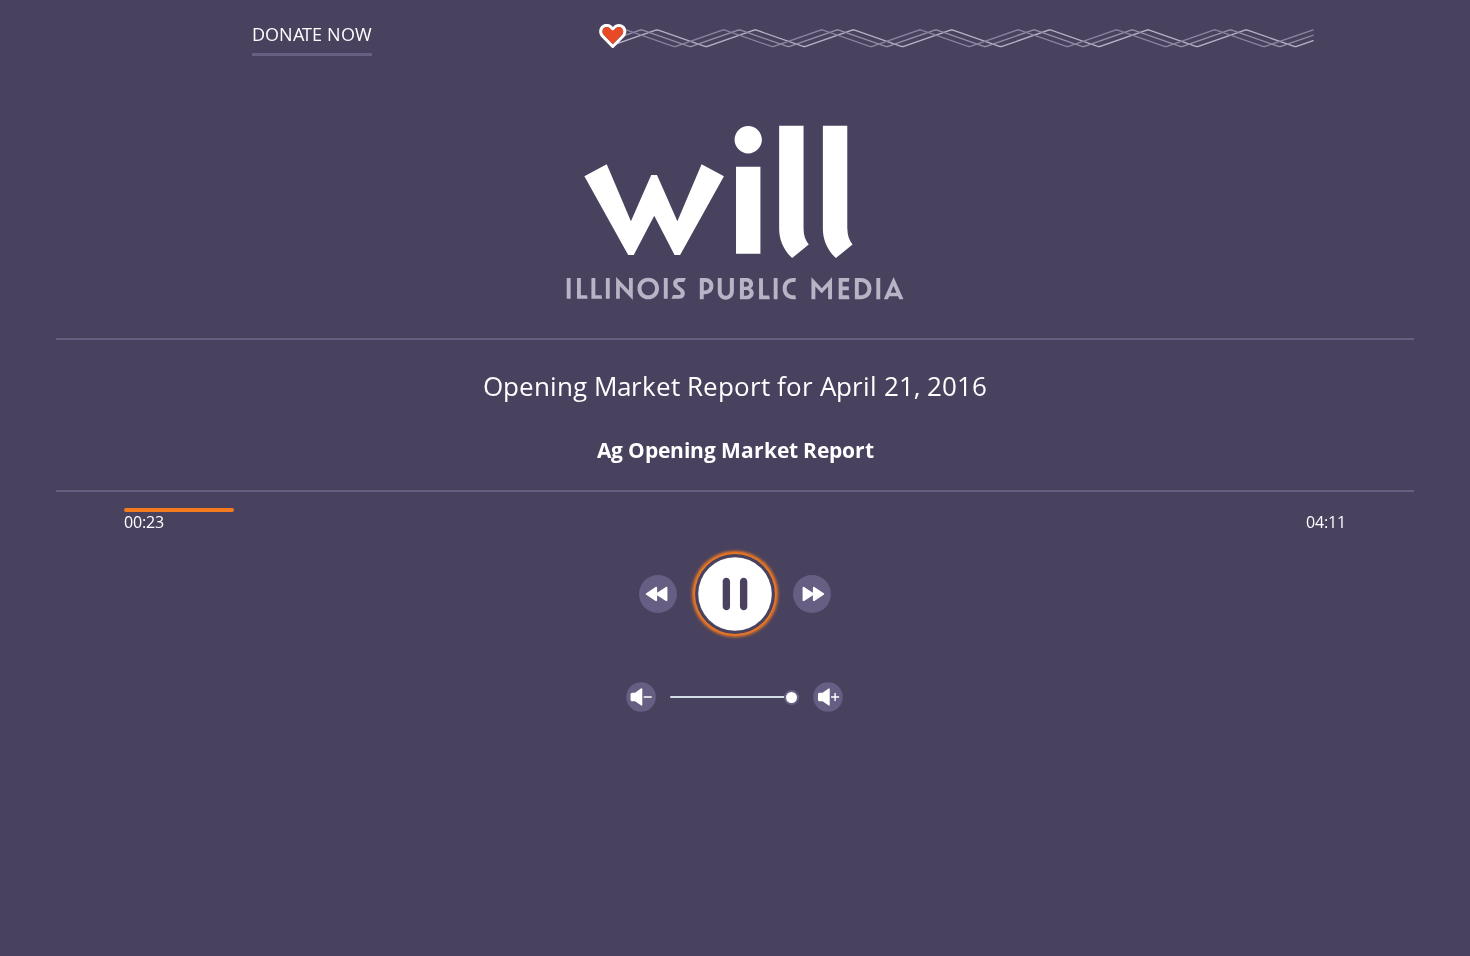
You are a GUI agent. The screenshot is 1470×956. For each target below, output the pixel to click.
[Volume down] (641, 697)
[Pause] (735, 594)
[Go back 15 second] (658, 594)
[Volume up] (828, 697)
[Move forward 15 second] (812, 594)
